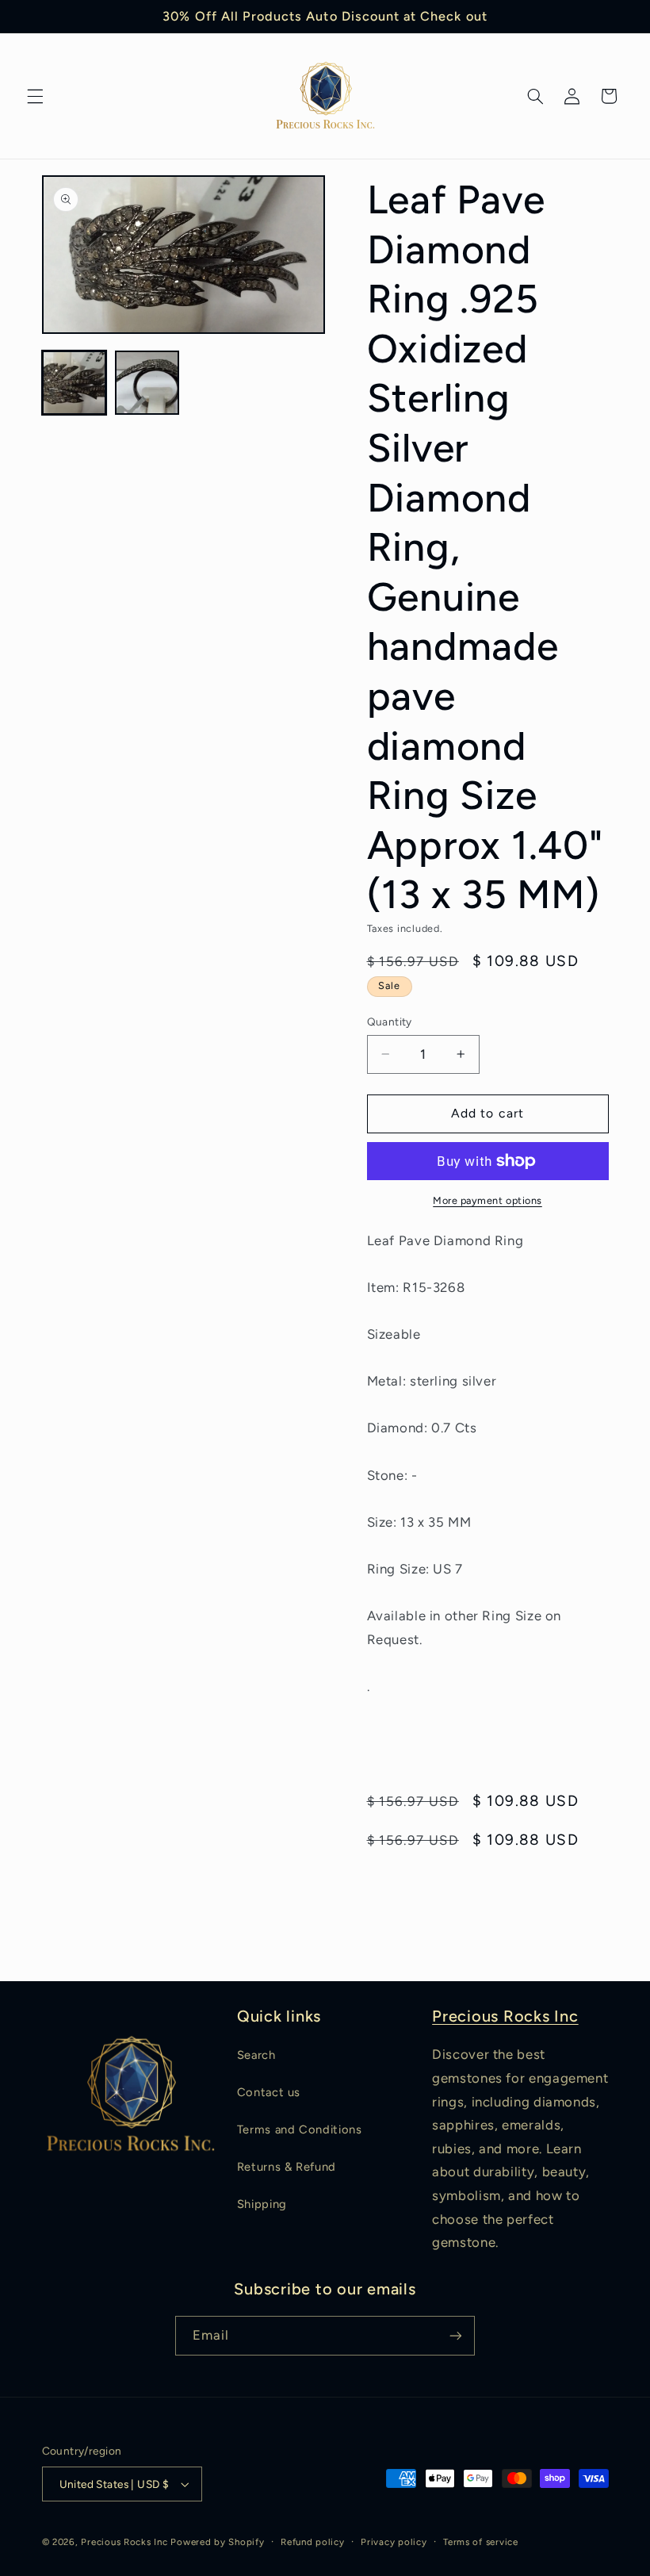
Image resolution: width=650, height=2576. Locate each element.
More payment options (487, 1200)
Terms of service (481, 2542)
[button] (35, 96)
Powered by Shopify (217, 2542)
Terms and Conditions (300, 2129)
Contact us (269, 2092)
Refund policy (313, 2542)
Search (256, 2055)
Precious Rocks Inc (505, 2016)
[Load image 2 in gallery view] (147, 383)
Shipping (262, 2204)
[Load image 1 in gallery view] (75, 383)
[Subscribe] (456, 2335)
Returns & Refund (287, 2167)
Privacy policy (394, 2542)
